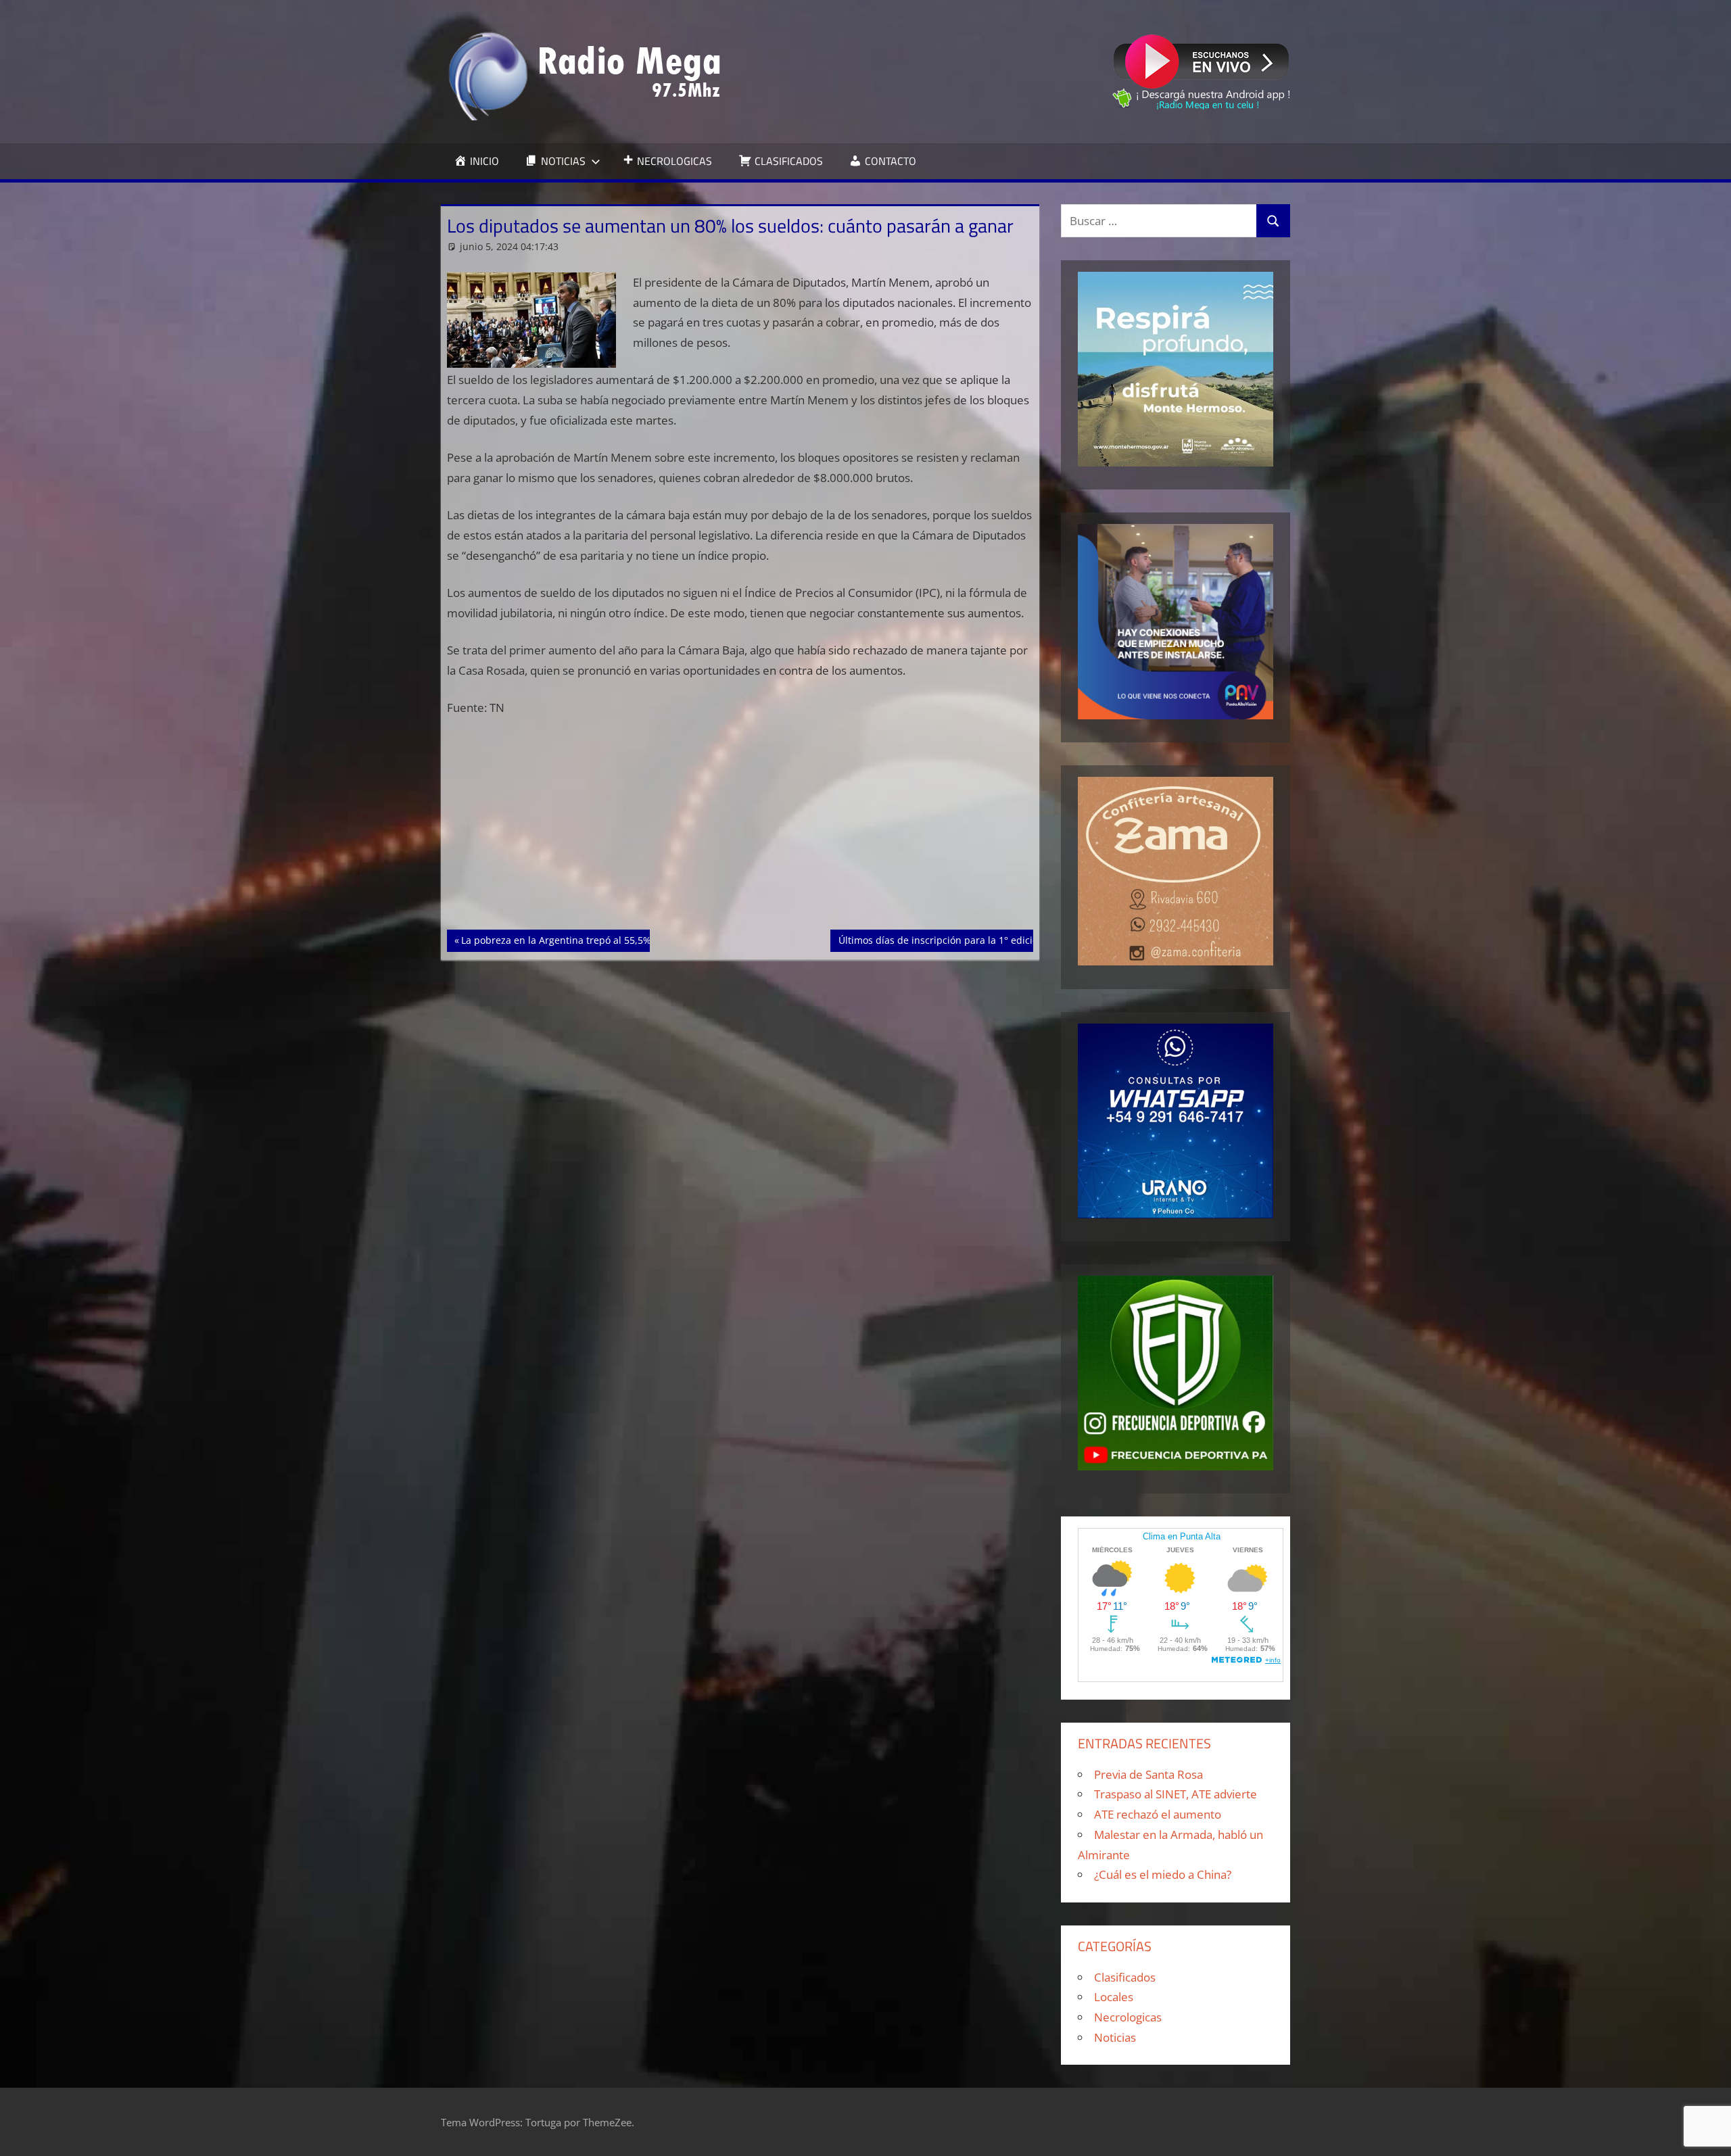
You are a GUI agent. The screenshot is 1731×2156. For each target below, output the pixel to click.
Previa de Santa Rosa (1148, 1774)
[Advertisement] (740, 830)
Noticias (1115, 2037)
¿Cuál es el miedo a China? (1163, 1874)
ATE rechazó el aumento (1158, 1814)
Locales (1114, 1997)
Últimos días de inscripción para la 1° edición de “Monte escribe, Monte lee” (1011, 940)
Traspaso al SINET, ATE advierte (1176, 1794)
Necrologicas (1128, 2017)
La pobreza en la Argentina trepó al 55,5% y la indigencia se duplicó (615, 940)
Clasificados (1125, 1977)
